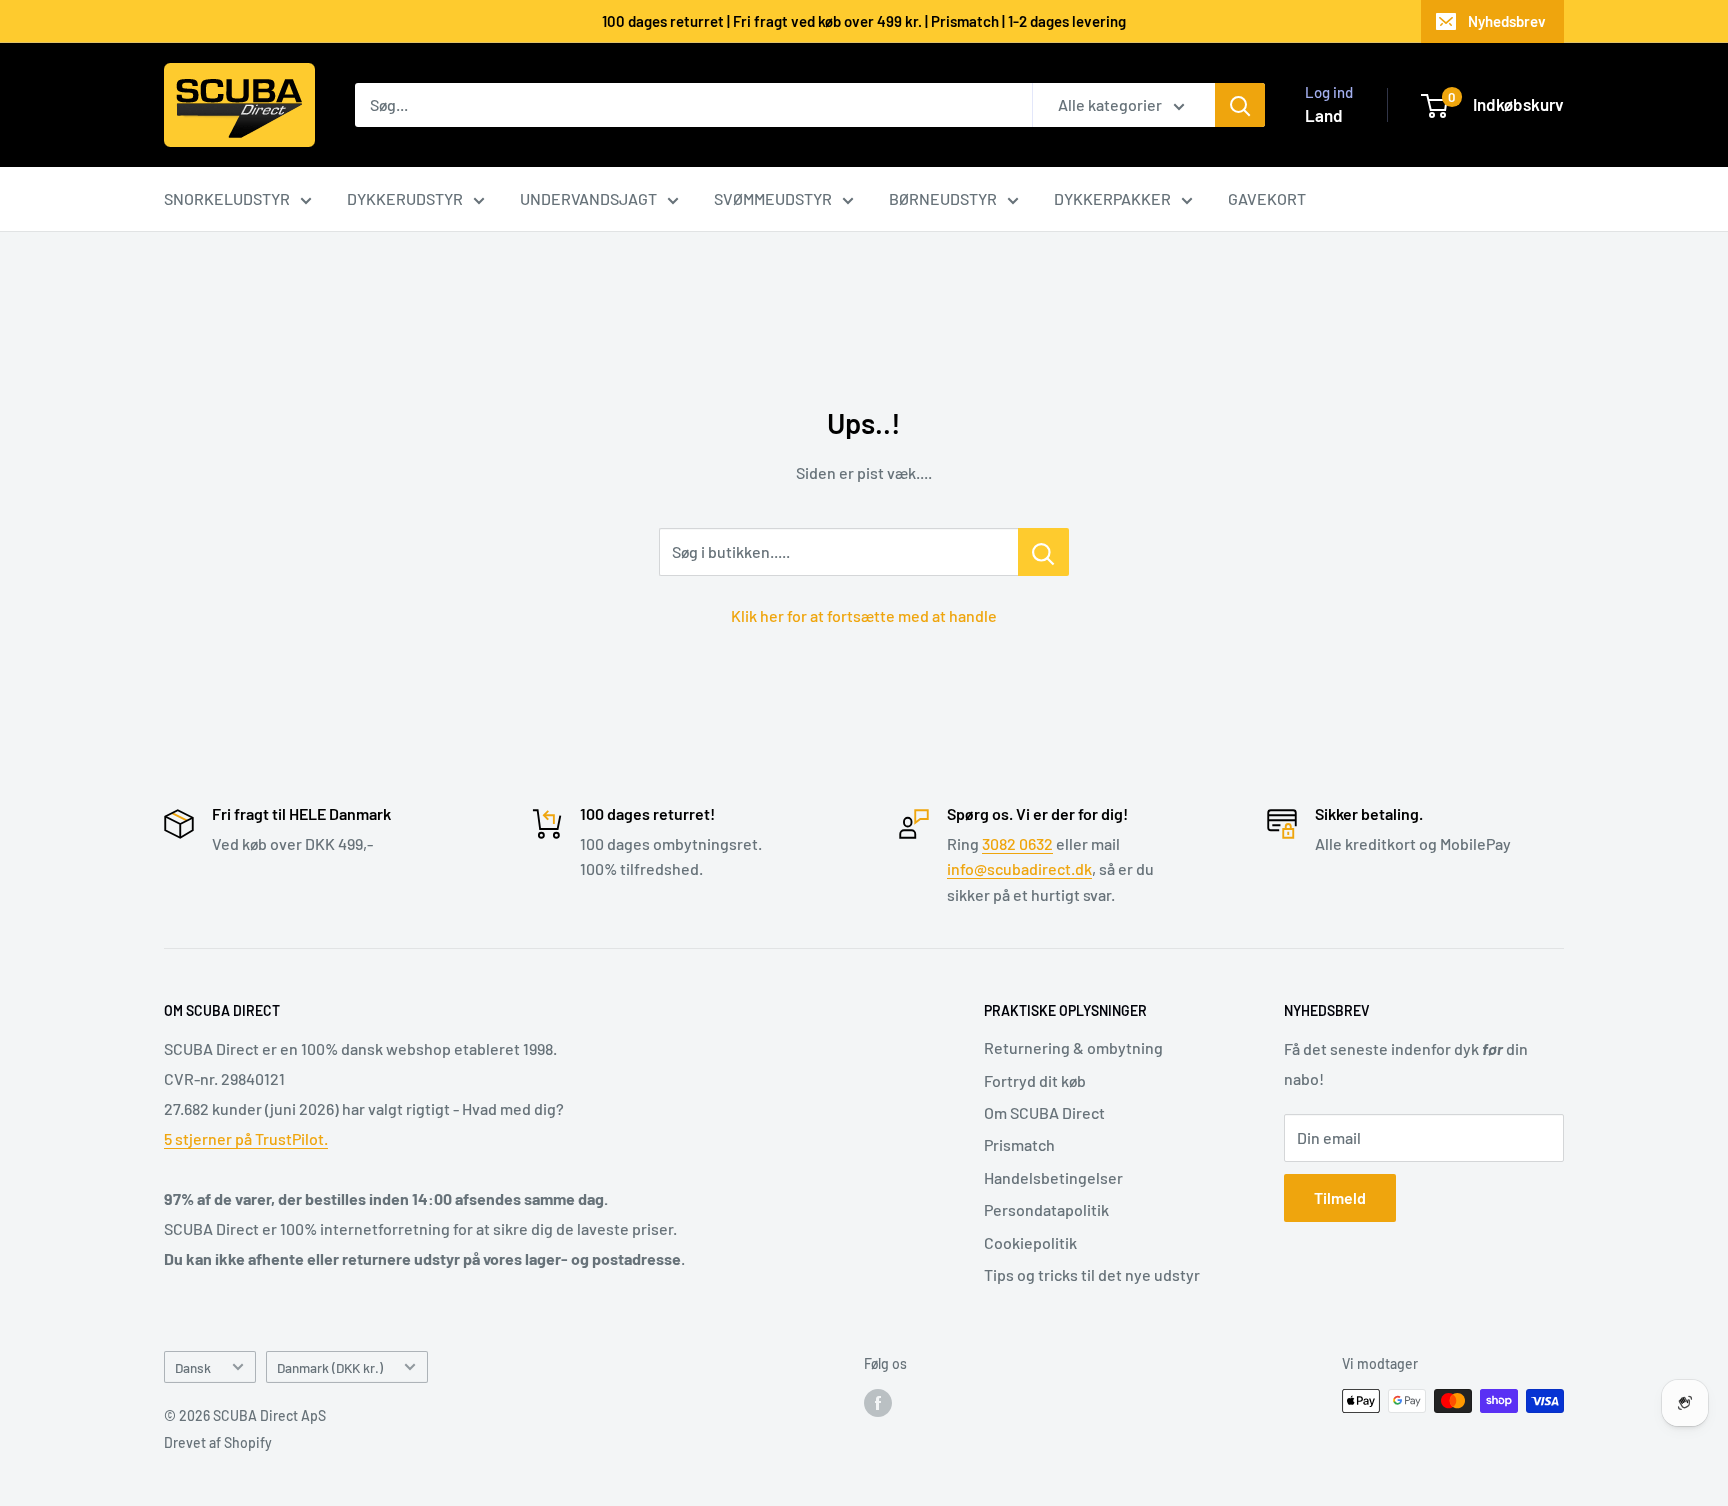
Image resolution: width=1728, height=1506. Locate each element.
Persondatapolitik (1046, 1209)
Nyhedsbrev (1507, 21)
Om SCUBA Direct (1044, 1112)
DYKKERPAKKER (1112, 198)
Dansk (193, 1367)
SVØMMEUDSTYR (773, 198)
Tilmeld (1340, 1197)
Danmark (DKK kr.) (330, 1367)
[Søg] (1240, 105)
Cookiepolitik (1030, 1242)
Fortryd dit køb (1035, 1080)
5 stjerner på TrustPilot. (246, 1138)
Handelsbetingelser (1053, 1177)
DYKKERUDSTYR (405, 198)
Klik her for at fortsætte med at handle (864, 615)
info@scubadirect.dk (1019, 868)
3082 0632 (1017, 843)
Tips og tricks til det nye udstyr (1092, 1274)
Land (1324, 115)
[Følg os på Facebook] (878, 1403)
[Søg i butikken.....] (1043, 552)
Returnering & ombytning (1073, 1047)
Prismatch (1019, 1144)
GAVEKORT (1267, 198)
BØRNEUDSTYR (943, 198)
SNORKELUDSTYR (227, 198)
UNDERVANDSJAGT (588, 198)
